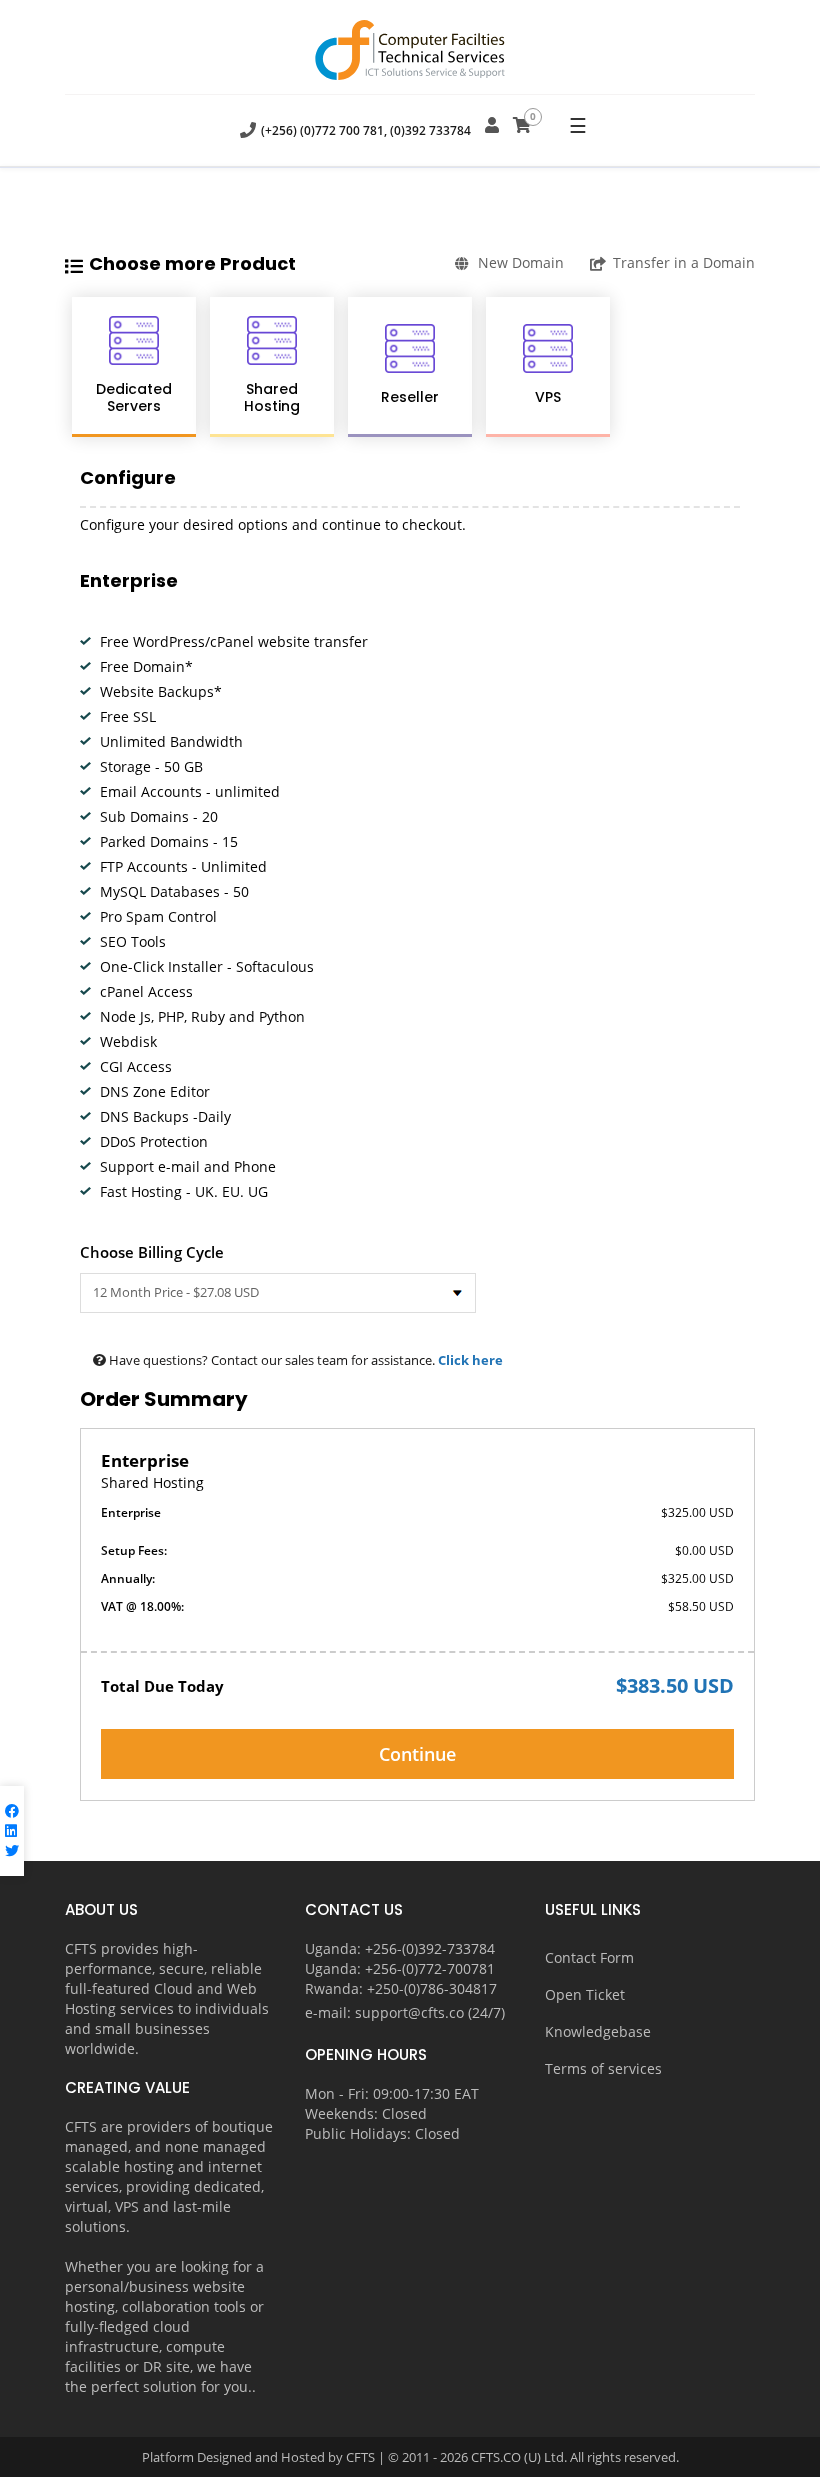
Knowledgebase (598, 2031)
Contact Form (589, 1957)
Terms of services (603, 2068)
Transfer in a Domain (684, 262)
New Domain (521, 262)
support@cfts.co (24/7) (430, 2012)
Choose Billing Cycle (152, 1252)
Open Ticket (585, 1994)
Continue (417, 1754)
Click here (470, 1360)
